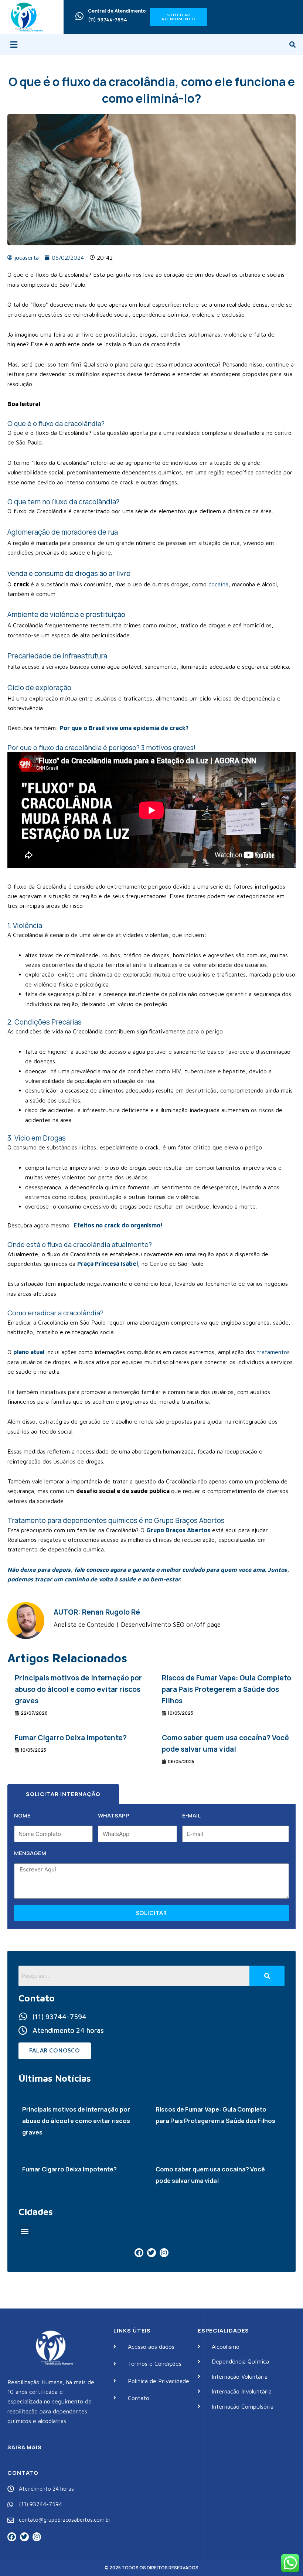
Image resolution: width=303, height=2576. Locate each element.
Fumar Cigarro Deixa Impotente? (71, 1738)
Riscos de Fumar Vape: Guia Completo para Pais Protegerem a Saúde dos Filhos (227, 1689)
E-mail (191, 1815)
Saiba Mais (25, 2447)
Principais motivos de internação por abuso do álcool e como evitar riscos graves (78, 1689)
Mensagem (30, 1853)
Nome (22, 1815)
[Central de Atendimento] (79, 16)
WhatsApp (114, 1815)
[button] (14, 45)
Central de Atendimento (117, 11)
